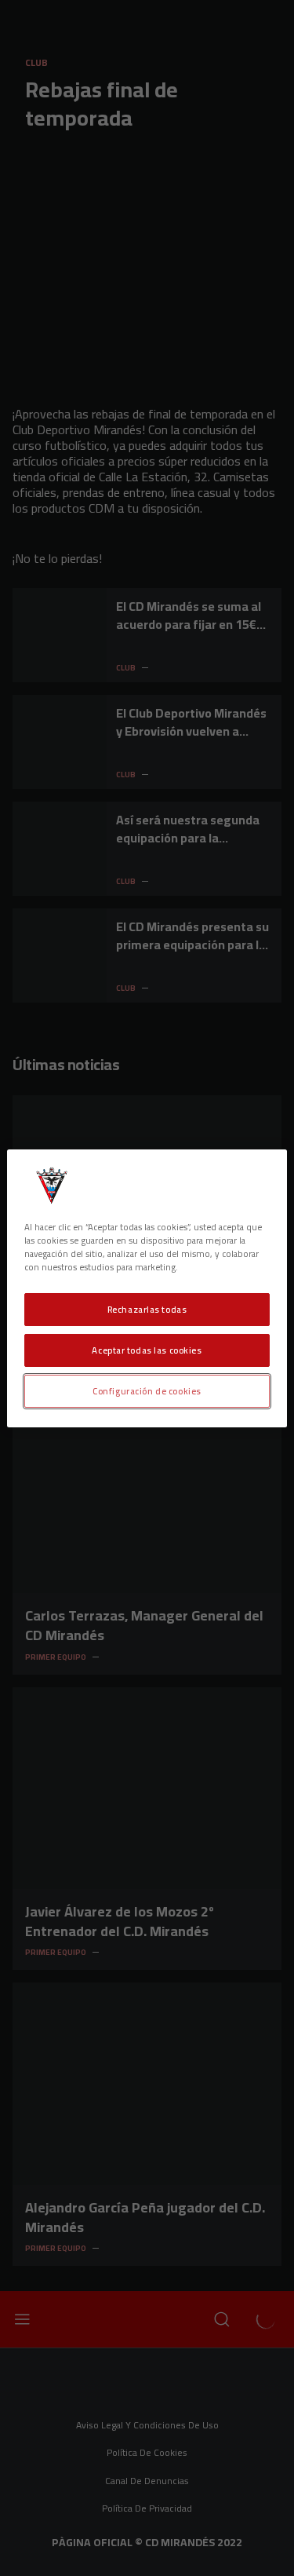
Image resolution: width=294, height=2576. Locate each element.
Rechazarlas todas (147, 1309)
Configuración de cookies (147, 1391)
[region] (147, 1288)
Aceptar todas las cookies (147, 1350)
